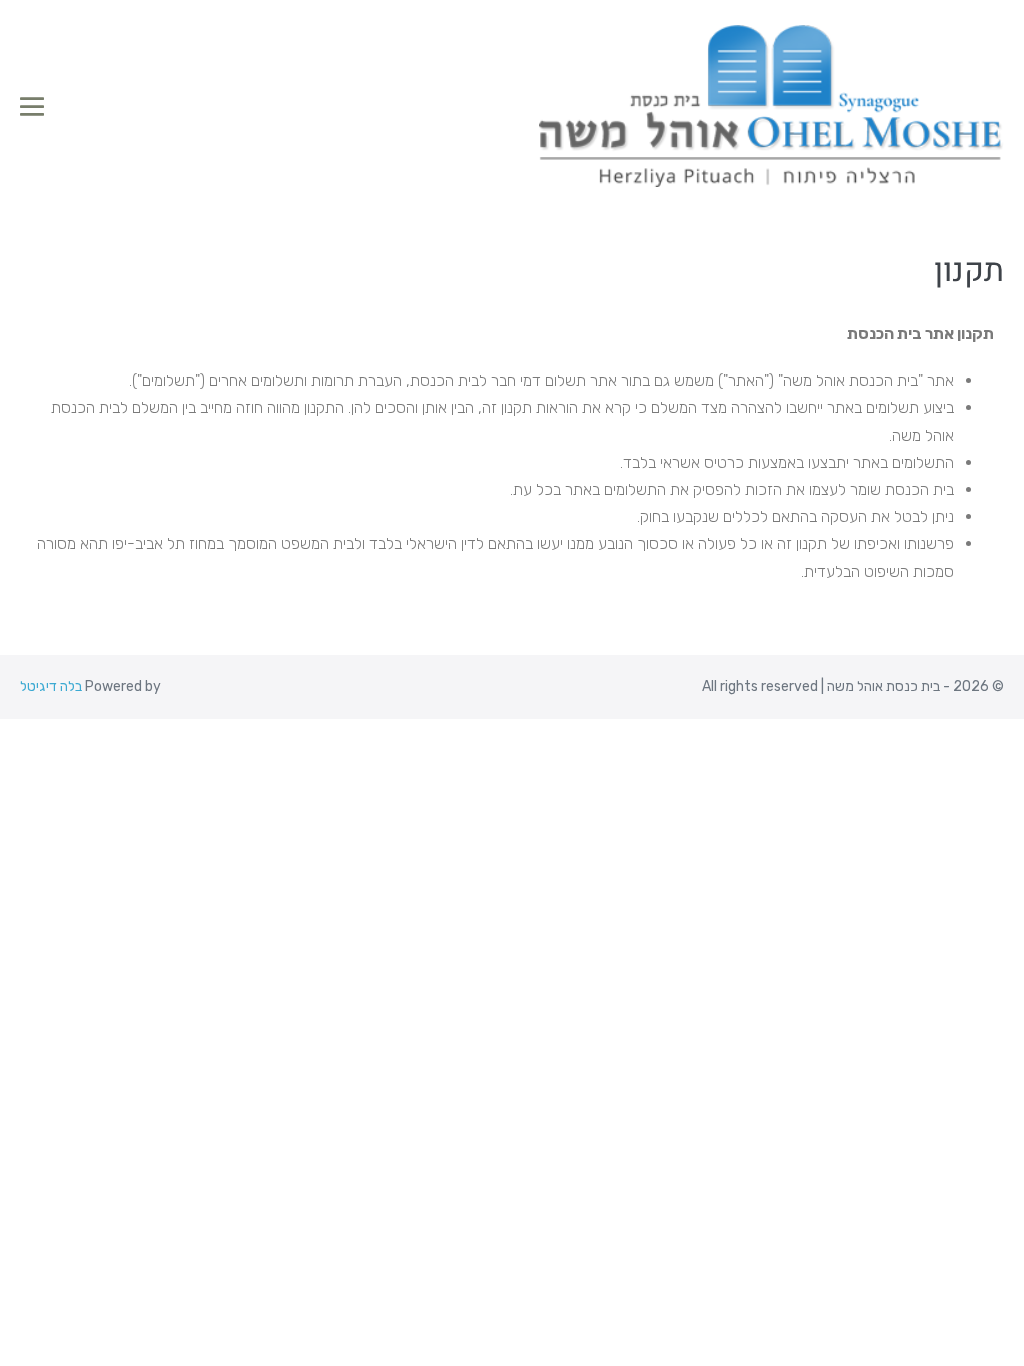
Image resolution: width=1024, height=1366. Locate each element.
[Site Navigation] (32, 107)
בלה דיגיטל (51, 686)
